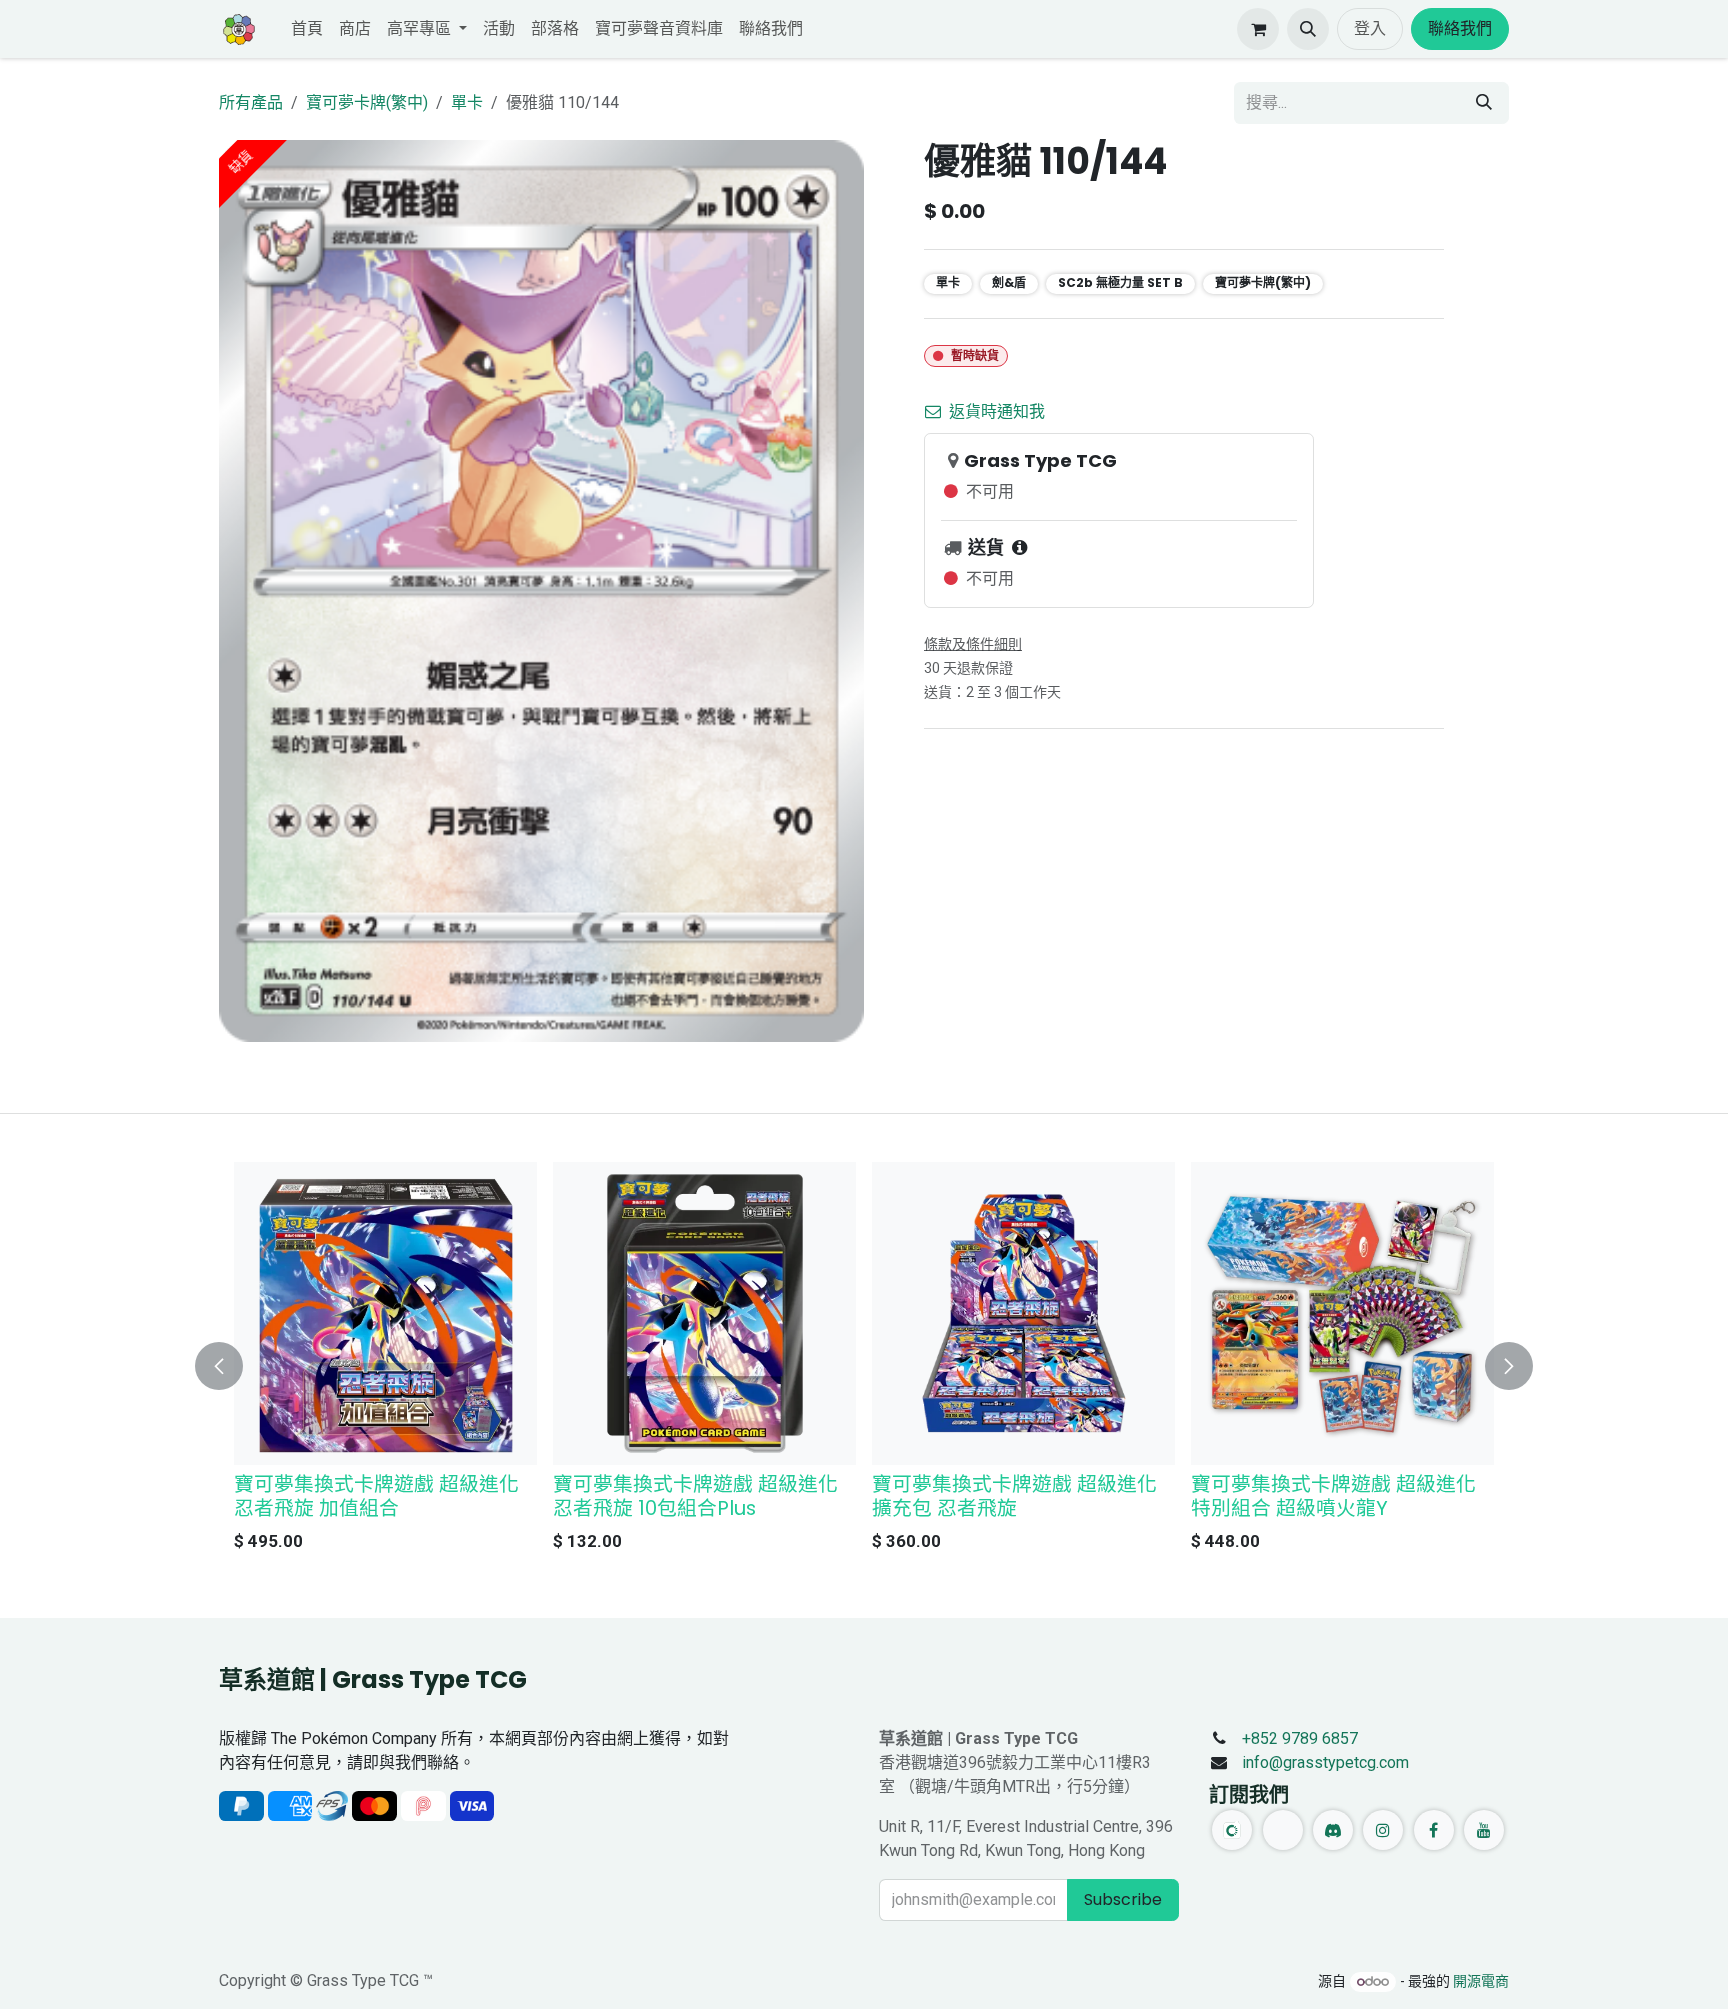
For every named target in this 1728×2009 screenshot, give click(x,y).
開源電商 (1481, 1981)
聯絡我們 (1460, 28)
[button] (1308, 29)
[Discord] (1333, 1830)
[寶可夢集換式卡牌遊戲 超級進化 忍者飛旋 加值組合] (385, 1313)
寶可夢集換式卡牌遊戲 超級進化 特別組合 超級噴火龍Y (1333, 1496)
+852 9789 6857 (1300, 1738)
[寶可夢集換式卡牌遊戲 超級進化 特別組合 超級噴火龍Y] (1342, 1313)
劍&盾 (1009, 282)
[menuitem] (307, 29)
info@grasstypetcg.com (1325, 1762)
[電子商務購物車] (1258, 29)
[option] (864, 1362)
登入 (1370, 28)
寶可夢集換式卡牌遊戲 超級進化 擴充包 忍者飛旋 (1014, 1496)
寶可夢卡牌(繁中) (367, 102)
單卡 (467, 102)
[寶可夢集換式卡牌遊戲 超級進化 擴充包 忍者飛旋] (1023, 1313)
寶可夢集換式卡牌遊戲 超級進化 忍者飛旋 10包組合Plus (695, 1496)
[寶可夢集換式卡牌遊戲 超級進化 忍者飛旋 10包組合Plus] (704, 1313)
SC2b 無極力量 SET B (1120, 282)
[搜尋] (1484, 103)
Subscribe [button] (1123, 1899)
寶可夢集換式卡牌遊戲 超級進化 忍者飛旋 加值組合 (376, 1496)
